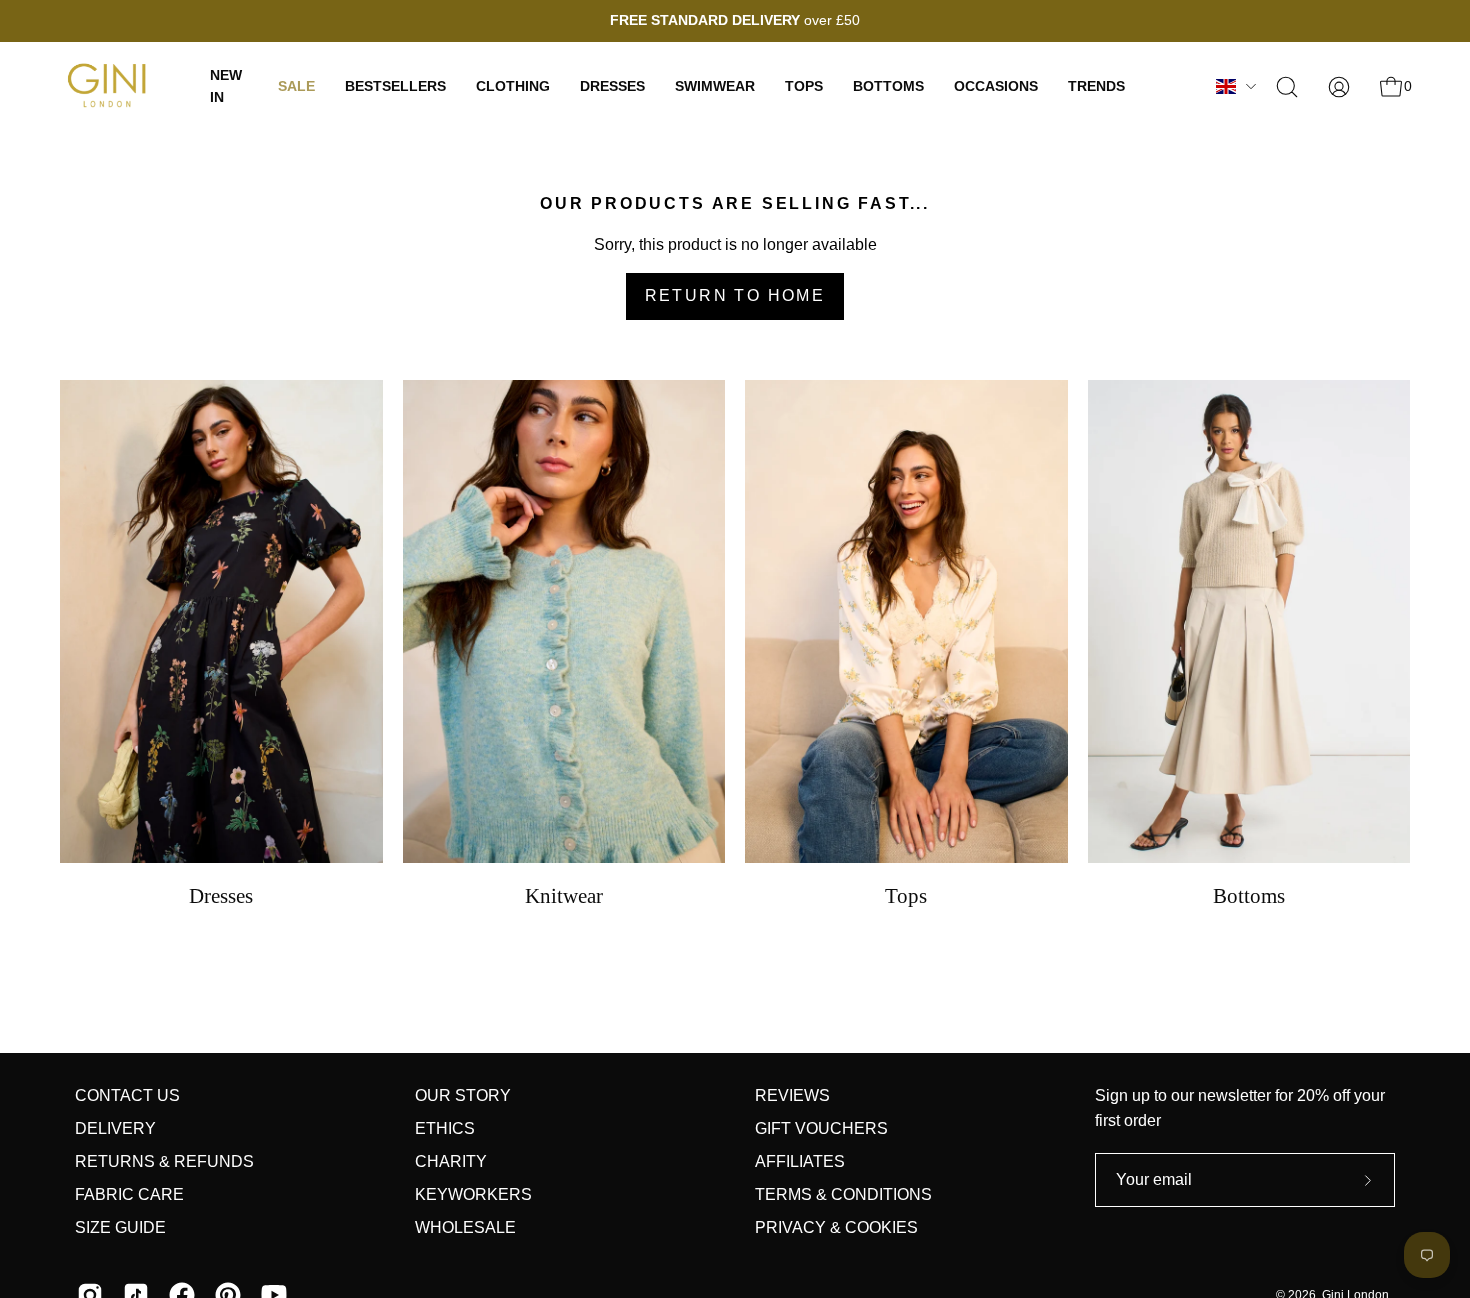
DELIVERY (115, 1128)
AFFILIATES (800, 1161)
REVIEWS (792, 1095)
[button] (1287, 87)
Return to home (735, 295)
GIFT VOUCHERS (821, 1128)
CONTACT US (127, 1095)
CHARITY (451, 1161)
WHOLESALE (465, 1227)
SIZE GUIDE (120, 1227)
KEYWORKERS (473, 1194)
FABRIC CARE (129, 1194)
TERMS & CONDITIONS (843, 1194)
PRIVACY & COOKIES (836, 1227)
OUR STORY (463, 1095)
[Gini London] (110, 86)
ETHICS (445, 1128)
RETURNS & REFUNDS (164, 1161)
